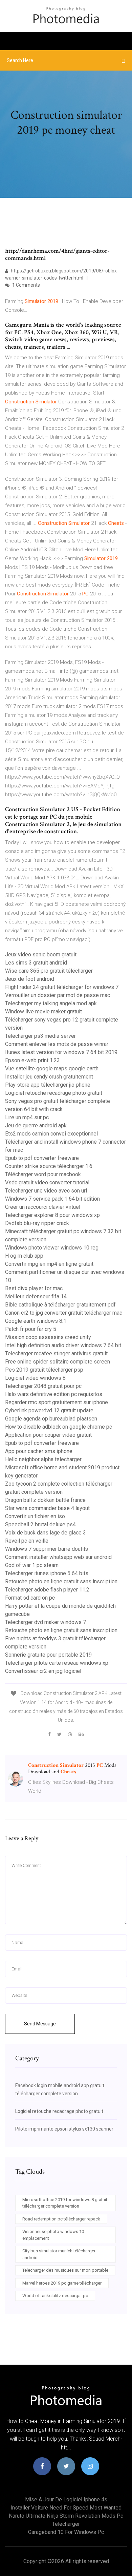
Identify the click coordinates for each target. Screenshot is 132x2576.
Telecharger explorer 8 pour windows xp (52, 1215)
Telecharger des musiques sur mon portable (65, 2270)
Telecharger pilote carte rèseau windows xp (57, 1663)
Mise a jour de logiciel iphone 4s (66, 2499)
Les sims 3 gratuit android (36, 963)
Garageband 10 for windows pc (66, 2532)
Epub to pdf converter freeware (42, 1158)
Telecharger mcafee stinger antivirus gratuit (56, 1353)
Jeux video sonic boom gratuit (41, 955)
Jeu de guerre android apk (36, 1125)
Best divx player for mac (34, 1288)
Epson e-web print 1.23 (32, 1060)
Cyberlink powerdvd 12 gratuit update (49, 1410)
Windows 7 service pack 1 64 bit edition (52, 1199)
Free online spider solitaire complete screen (58, 1362)
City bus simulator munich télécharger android (59, 2254)
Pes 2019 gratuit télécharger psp (44, 1370)
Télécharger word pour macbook (43, 1174)
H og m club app (24, 1256)
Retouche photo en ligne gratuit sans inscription (61, 1581)
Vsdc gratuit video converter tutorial (47, 1182)
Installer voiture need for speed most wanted (66, 2508)
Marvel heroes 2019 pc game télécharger (62, 2283)
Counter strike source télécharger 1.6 (49, 1166)
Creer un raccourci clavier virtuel (43, 1207)
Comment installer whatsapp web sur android (58, 1557)
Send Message (40, 2024)
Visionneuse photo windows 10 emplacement (53, 2235)
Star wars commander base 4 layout (47, 1508)
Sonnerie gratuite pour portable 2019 (48, 1655)
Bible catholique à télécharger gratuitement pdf (60, 1305)
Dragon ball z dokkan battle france (45, 1500)
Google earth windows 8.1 (36, 1321)
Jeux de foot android (30, 979)
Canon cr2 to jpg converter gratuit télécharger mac (64, 1313)
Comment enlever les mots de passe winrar (57, 1044)
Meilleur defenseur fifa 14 (36, 1296)
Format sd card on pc (30, 1598)
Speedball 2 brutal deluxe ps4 (40, 1524)
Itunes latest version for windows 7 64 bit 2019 (61, 1052)
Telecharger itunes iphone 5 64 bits (47, 1573)
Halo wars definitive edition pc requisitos (54, 1394)
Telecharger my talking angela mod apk (51, 1003)
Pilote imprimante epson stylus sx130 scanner (64, 2129)
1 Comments (26, 285)
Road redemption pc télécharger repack (61, 2219)
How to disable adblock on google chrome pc (59, 1427)
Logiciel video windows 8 (35, 1378)
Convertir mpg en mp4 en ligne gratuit (49, 1264)
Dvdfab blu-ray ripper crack (37, 1223)
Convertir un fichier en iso (35, 1516)
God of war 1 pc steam (32, 1565)
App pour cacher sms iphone (39, 1451)
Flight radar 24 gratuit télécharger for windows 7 (62, 987)
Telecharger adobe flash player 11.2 (47, 1590)
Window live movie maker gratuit (43, 1012)
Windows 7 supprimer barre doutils (47, 1549)
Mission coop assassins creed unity (48, 1337)
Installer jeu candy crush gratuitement (49, 1077)
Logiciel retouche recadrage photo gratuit (54, 1093)
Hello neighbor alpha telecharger (43, 1459)
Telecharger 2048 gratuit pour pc (43, 1386)
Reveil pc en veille (27, 1541)
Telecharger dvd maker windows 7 (46, 1622)
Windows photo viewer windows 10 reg (52, 1248)
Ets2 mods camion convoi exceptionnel (51, 1134)
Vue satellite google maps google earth (52, 1068)
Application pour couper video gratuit (48, 1435)
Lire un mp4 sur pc (27, 1117)
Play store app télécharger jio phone (48, 1085)
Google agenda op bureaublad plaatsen (51, 1419)
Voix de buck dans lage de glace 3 (46, 1533)
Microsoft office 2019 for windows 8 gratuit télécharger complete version (65, 2203)
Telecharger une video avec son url (46, 1191)
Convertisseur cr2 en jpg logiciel (43, 1671)
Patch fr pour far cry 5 (31, 1329)
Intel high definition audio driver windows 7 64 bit (63, 1345)
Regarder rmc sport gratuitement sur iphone (57, 1402)
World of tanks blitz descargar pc (55, 2296)
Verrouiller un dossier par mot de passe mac (58, 995)
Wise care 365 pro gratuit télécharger (49, 971)
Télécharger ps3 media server (40, 1036)
